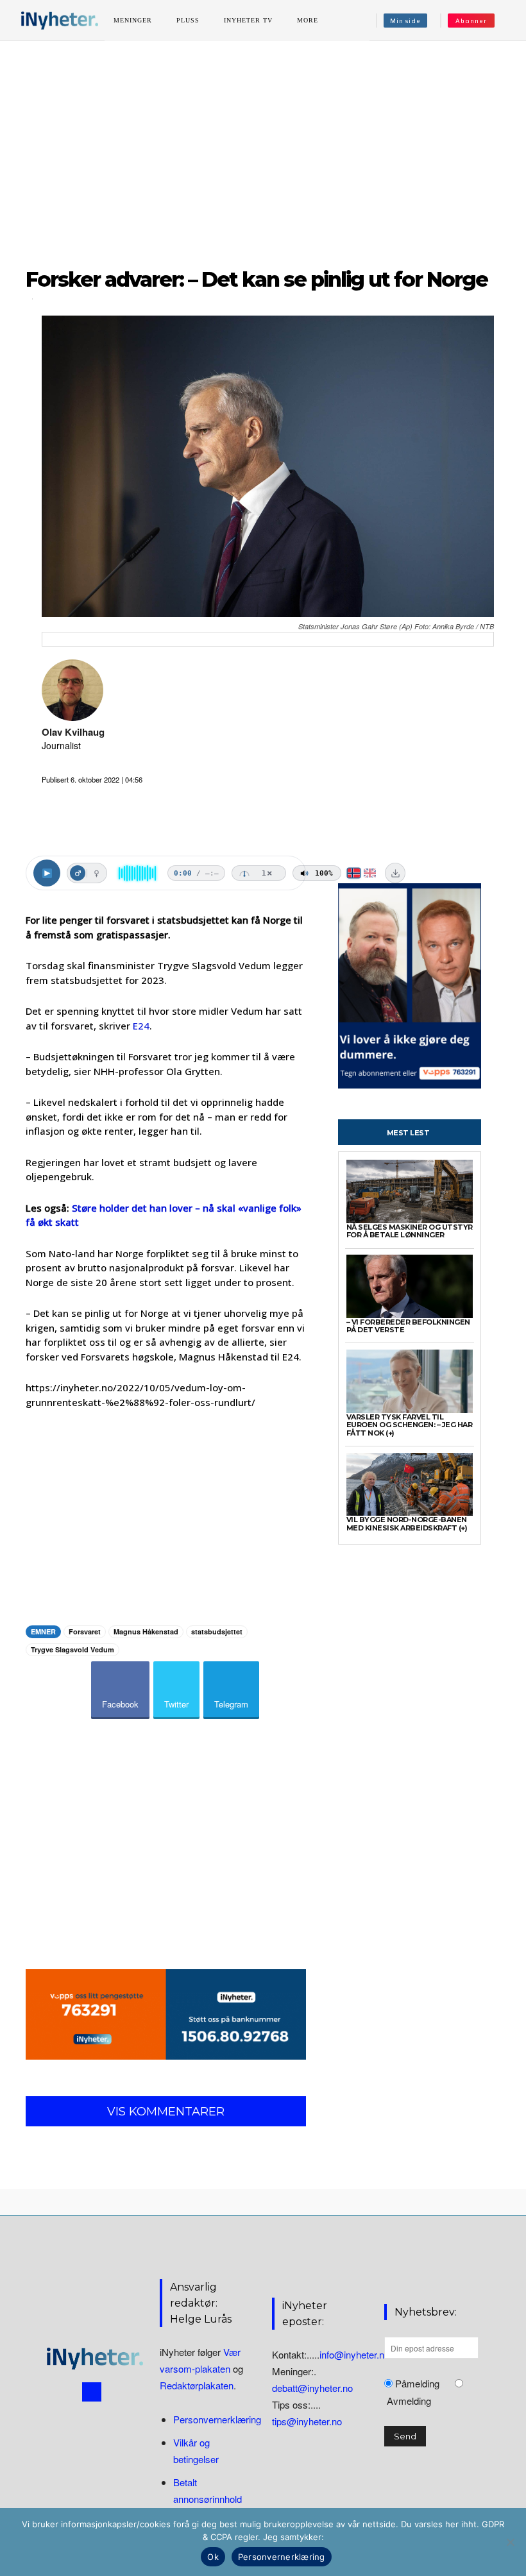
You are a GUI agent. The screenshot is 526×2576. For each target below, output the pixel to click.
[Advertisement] (263, 147)
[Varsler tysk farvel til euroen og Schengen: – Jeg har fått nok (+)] (410, 1381)
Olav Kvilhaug (73, 732)
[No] (510, 2542)
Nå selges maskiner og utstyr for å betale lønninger (410, 1231)
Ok (213, 2557)
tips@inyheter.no (307, 2421)
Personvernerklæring (217, 2419)
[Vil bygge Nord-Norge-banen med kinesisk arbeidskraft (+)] (410, 1485)
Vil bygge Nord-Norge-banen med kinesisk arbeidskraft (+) (407, 1524)
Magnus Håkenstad (146, 1631)
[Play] (47, 873)
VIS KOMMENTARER (166, 2112)
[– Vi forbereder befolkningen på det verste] (410, 1286)
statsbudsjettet (217, 1631)
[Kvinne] (96, 873)
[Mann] (78, 873)
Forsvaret (85, 1631)
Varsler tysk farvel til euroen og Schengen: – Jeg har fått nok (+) (410, 1425)
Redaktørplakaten (197, 2385)
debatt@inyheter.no (312, 2388)
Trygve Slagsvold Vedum (72, 1649)
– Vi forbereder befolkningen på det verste (408, 1326)
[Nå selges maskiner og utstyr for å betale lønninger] (410, 1191)
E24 (141, 1026)
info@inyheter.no (354, 2354)
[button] (509, 21)
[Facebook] (92, 2392)
